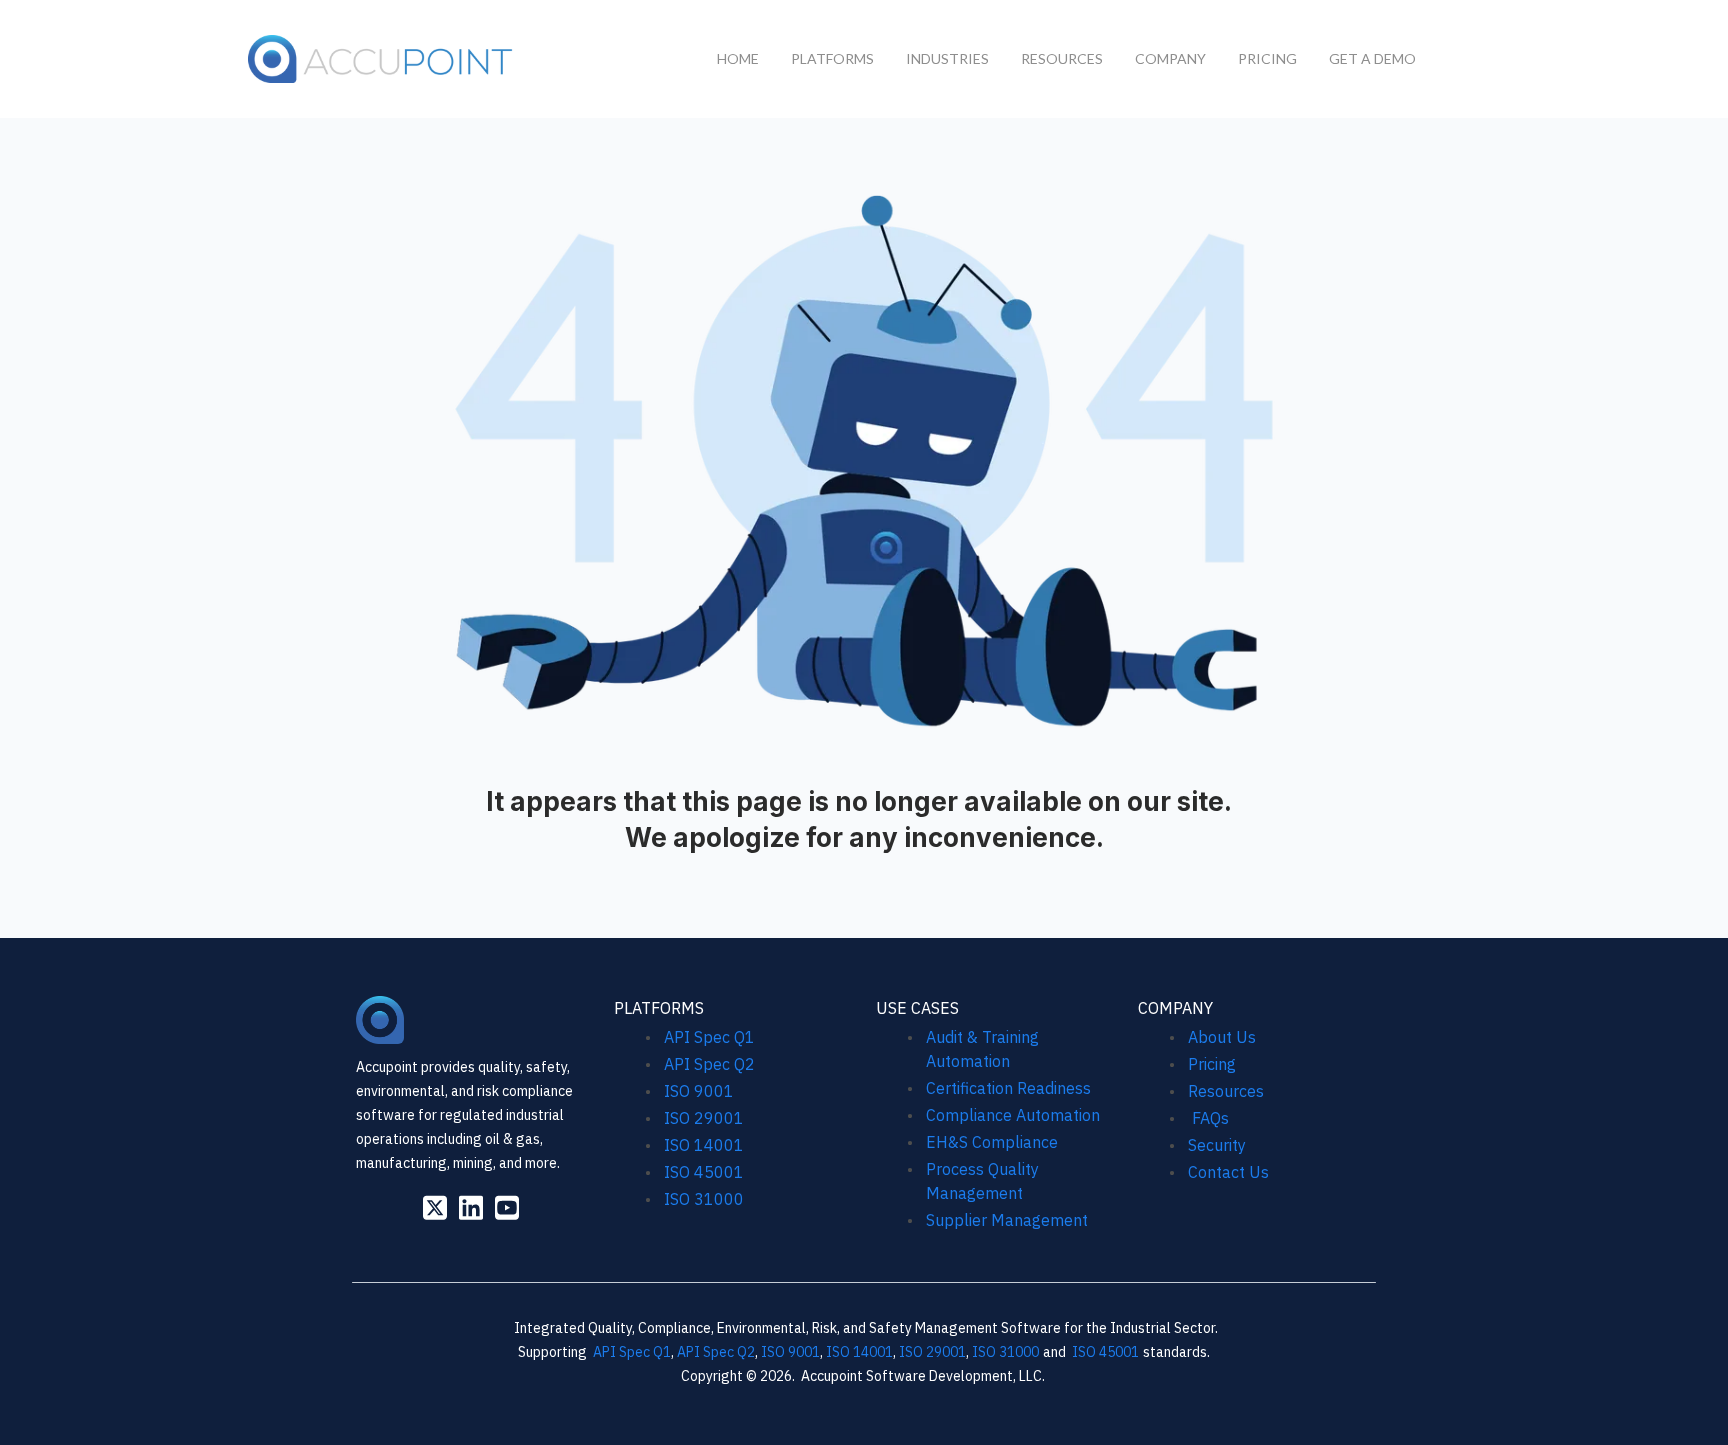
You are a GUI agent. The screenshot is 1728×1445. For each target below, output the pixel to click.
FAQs (1208, 1118)
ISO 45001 (704, 1172)
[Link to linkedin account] (471, 1207)
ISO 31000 (704, 1199)
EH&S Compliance (992, 1142)
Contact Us (1228, 1172)
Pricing (1212, 1064)
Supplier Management (1007, 1220)
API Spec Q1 (709, 1037)
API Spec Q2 (711, 1064)
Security (1217, 1145)
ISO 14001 (704, 1145)
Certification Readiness (1008, 1088)
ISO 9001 (699, 1091)
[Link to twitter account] (435, 1207)
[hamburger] (539, 55)
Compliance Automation (1013, 1115)
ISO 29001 (704, 1118)
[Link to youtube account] (507, 1207)
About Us (1222, 1037)
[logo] (381, 59)
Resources (1226, 1091)
